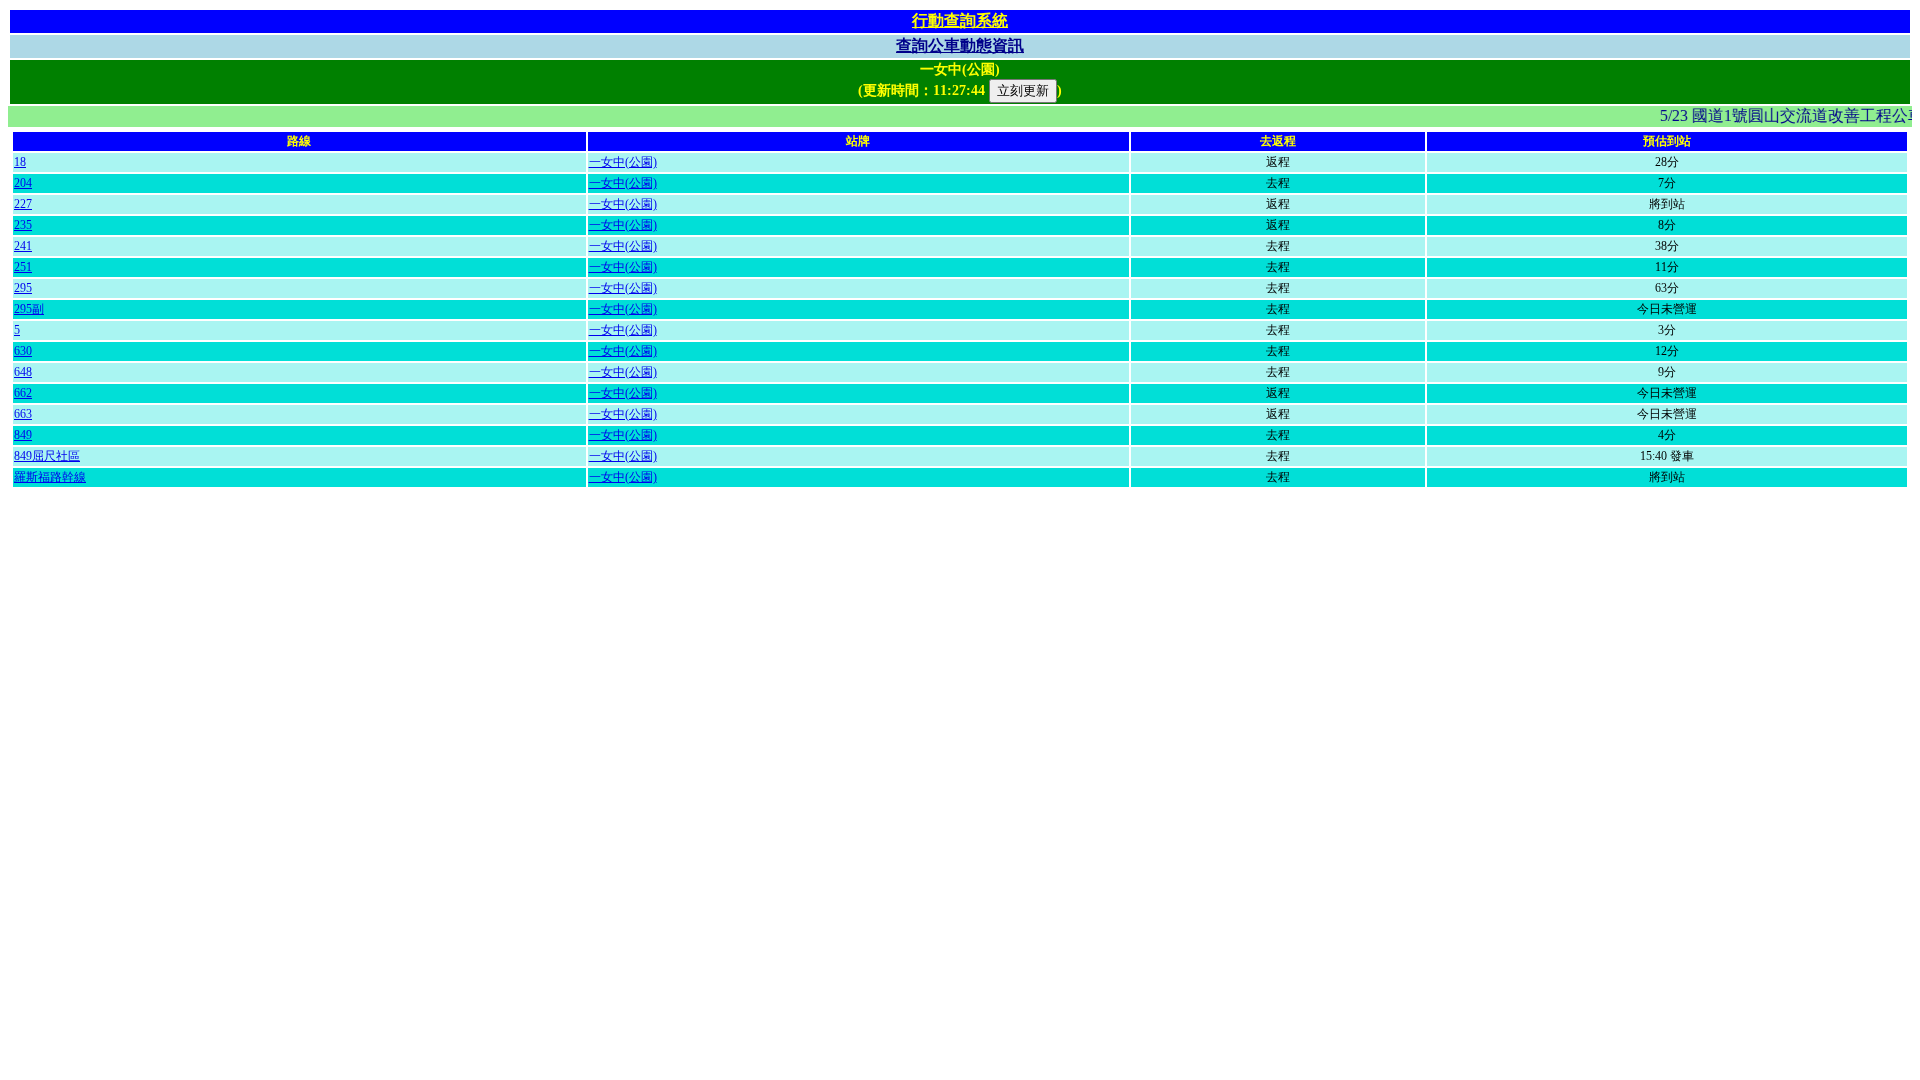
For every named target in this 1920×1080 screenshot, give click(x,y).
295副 (29, 309)
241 (23, 246)
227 (23, 204)
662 (23, 393)
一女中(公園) (623, 162)
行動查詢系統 (960, 20)
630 (23, 351)
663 (23, 414)
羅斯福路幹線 (50, 477)
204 (23, 183)
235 (23, 225)
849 (23, 435)
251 (23, 267)
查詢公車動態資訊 (960, 45)
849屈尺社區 (47, 456)
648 (23, 372)
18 (20, 162)
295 (23, 288)
